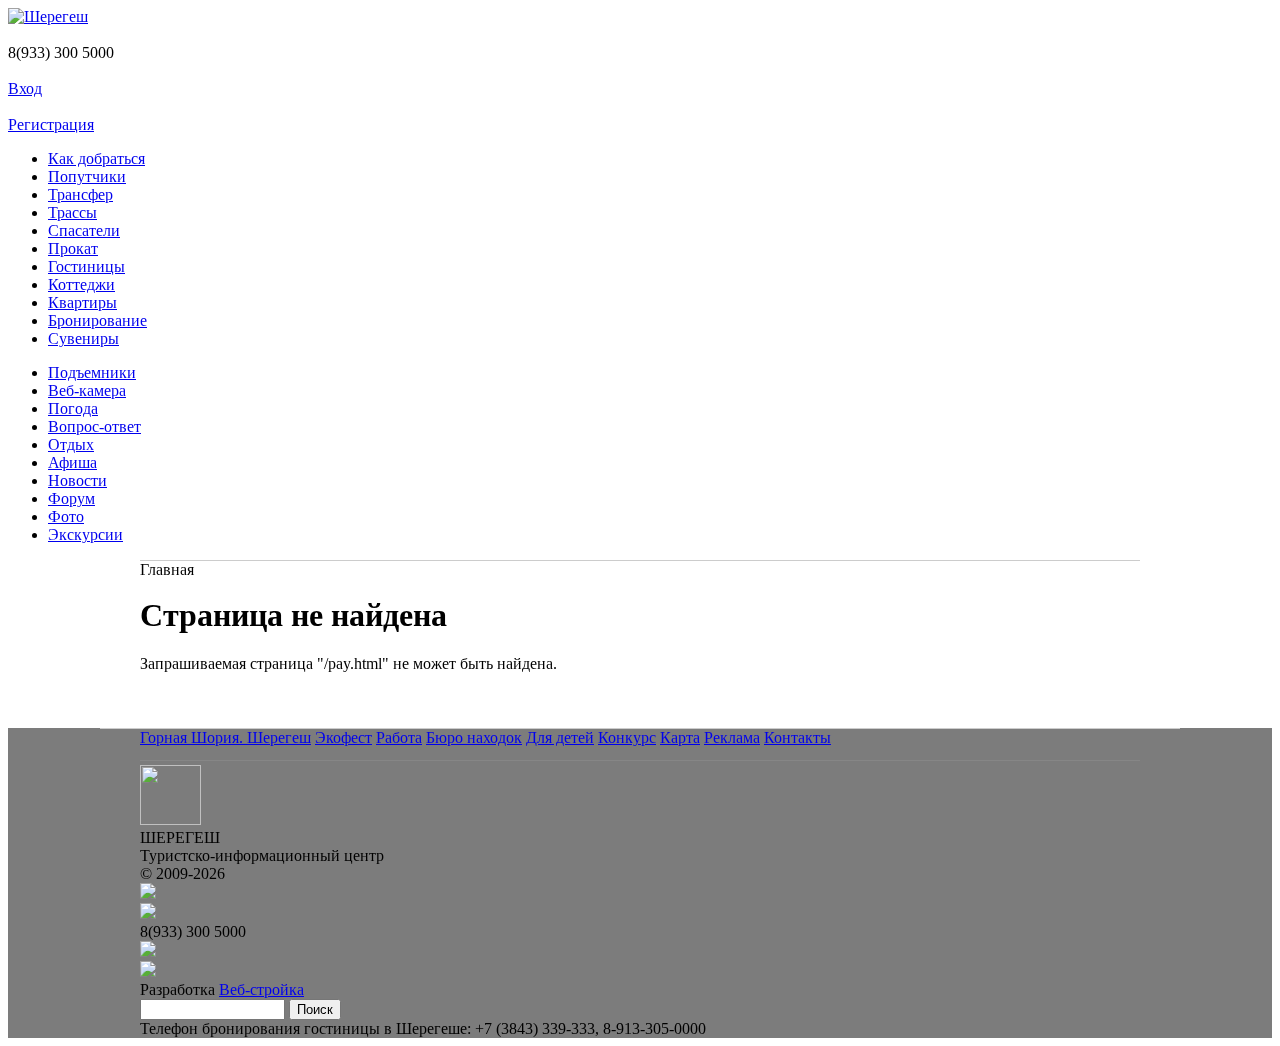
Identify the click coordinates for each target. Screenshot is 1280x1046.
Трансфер (80, 194)
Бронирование (97, 320)
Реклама (732, 737)
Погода (73, 408)
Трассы (72, 212)
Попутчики (87, 176)
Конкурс (627, 737)
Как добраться (96, 158)
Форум (71, 498)
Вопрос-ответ (94, 426)
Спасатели (84, 230)
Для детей (560, 737)
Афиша (72, 462)
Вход (25, 88)
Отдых (71, 444)
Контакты (797, 737)
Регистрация (51, 124)
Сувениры (83, 338)
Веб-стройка (261, 989)
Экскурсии (85, 534)
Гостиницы (86, 266)
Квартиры (82, 302)
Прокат (73, 248)
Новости (77, 480)
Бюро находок (474, 737)
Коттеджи (81, 284)
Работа (399, 737)
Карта (680, 737)
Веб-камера (87, 390)
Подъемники (92, 372)
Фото (66, 516)
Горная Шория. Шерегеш (225, 737)
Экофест (343, 737)
